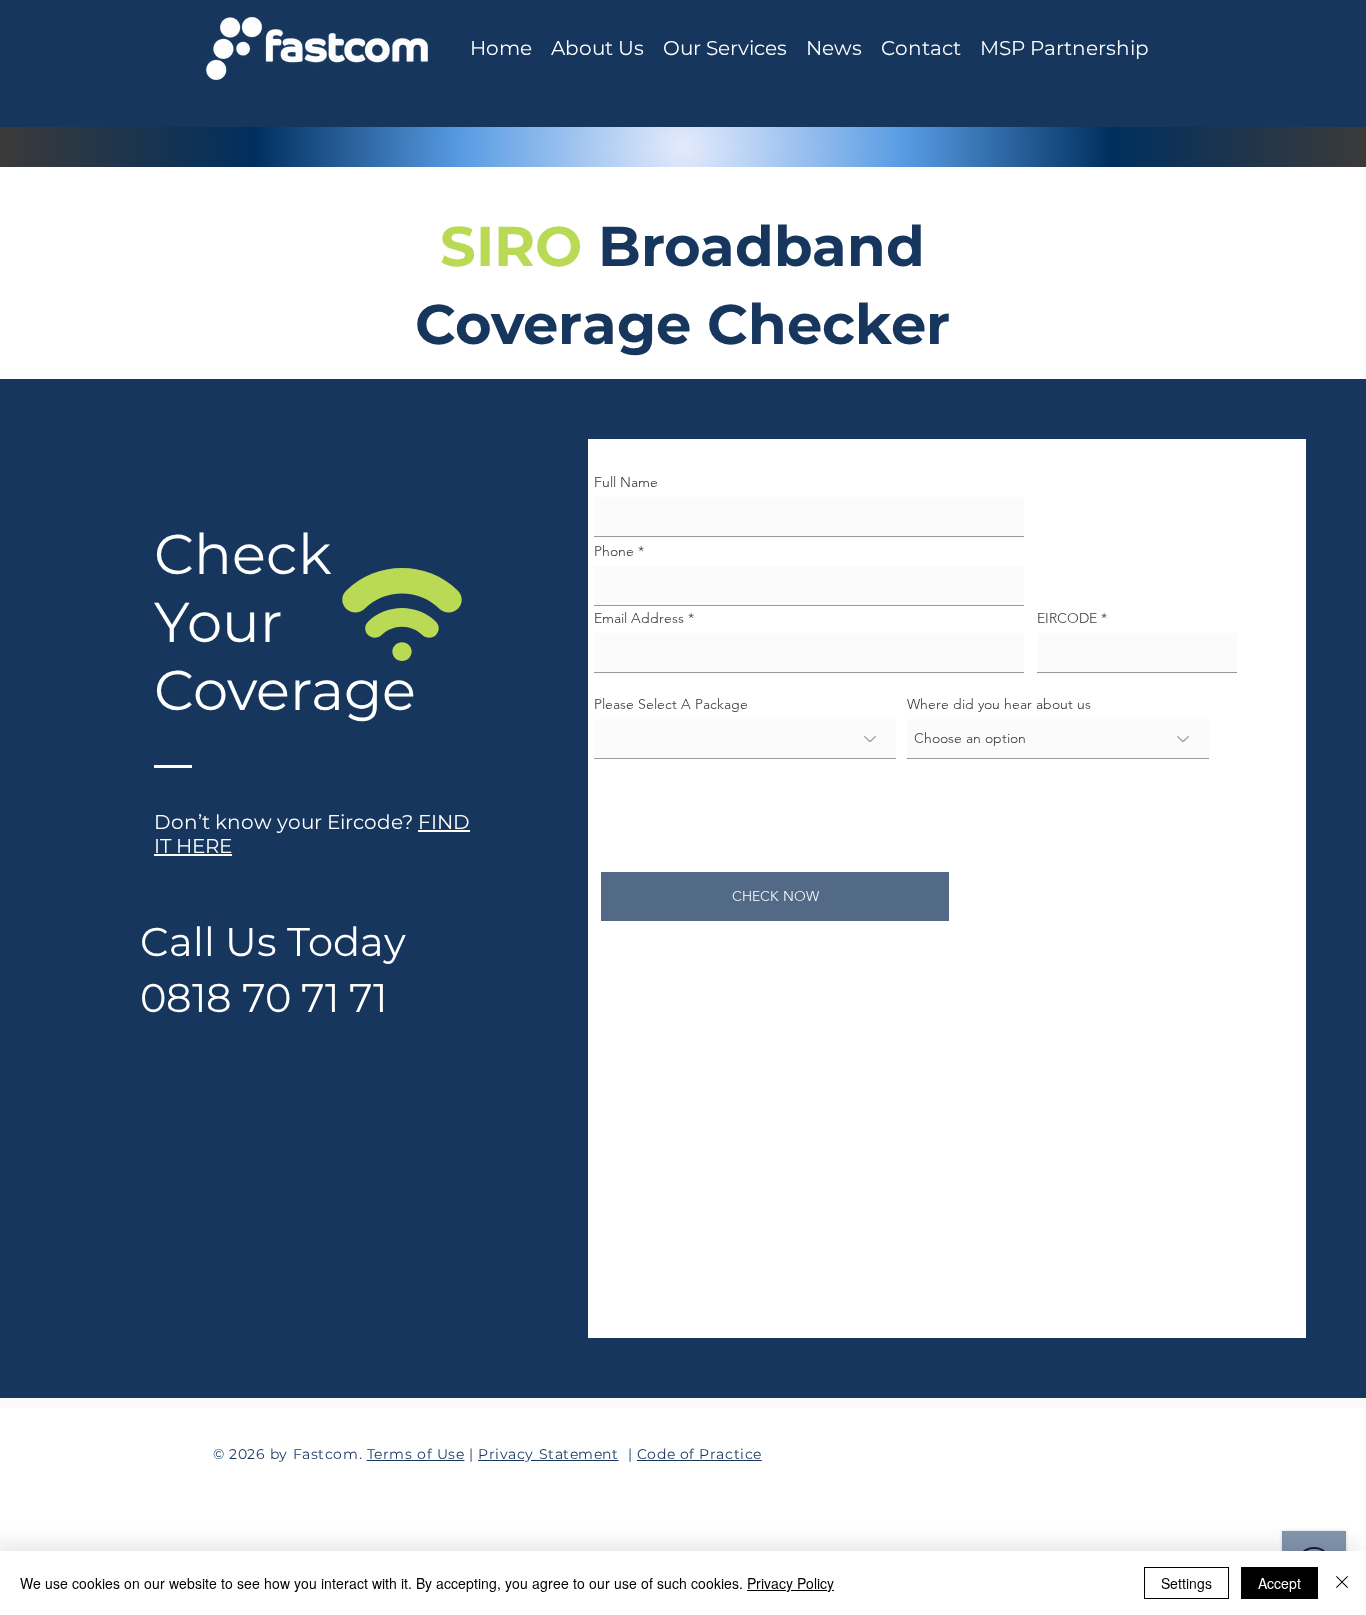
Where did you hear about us (999, 704)
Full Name (626, 482)
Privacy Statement (548, 1454)
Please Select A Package (671, 704)
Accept (1279, 1583)
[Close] (1342, 1583)
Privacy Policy (790, 1583)
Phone (614, 551)
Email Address (639, 618)
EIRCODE (1067, 618)
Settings (1186, 1583)
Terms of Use (416, 1454)
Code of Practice (699, 1454)
